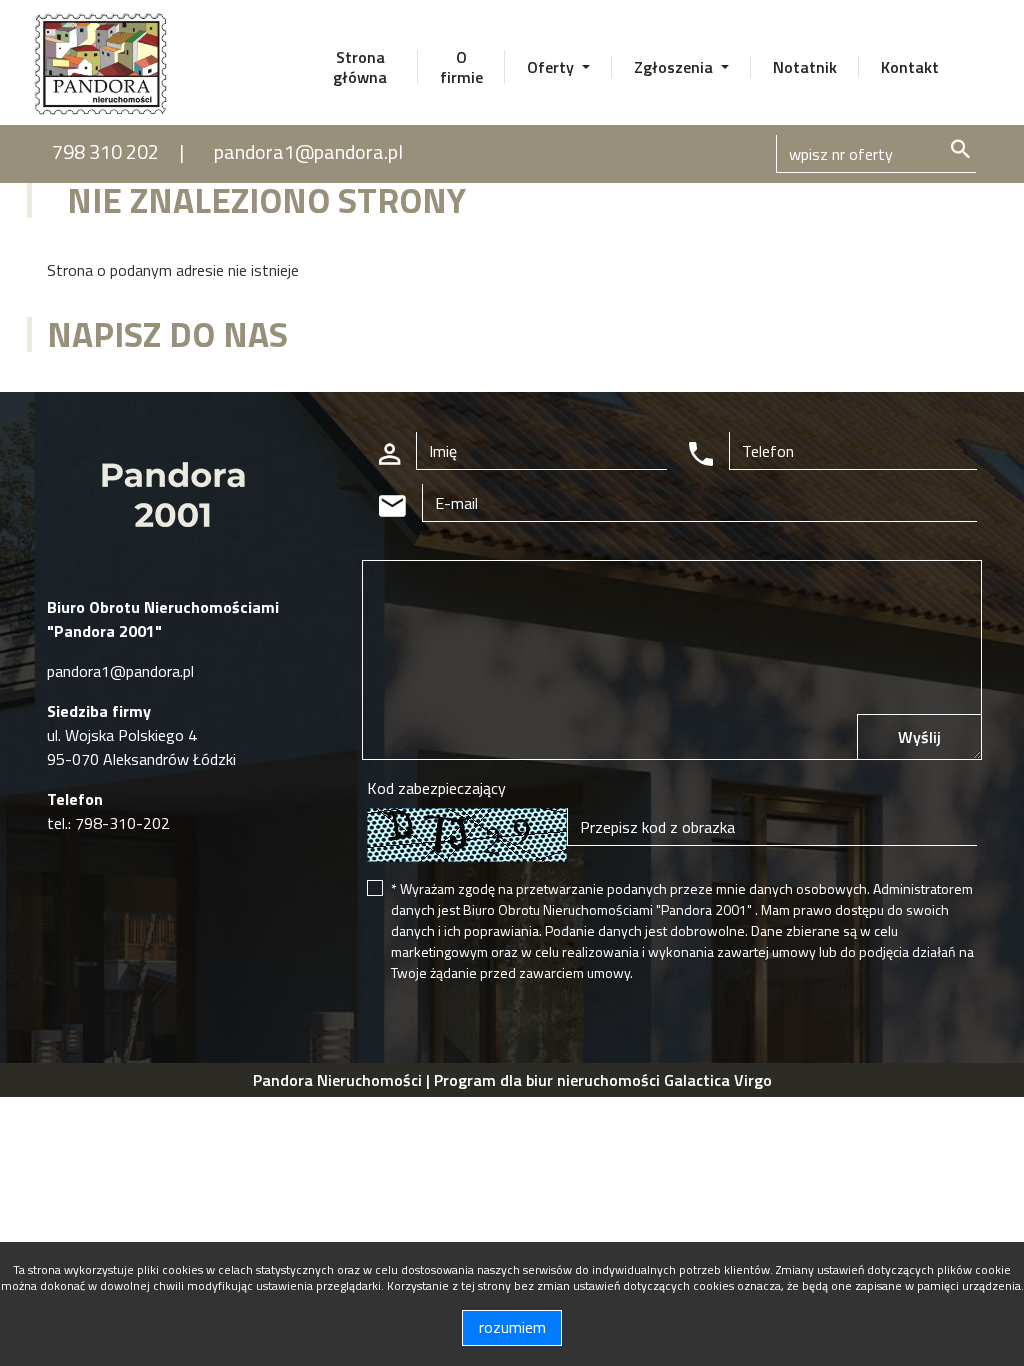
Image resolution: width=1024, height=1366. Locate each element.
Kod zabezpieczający (436, 788)
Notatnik (805, 67)
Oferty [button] (552, 67)
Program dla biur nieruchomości (549, 1080)
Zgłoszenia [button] (675, 67)
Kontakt (910, 67)
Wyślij (919, 737)
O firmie (461, 67)
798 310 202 (105, 151)
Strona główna (360, 67)
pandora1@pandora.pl (308, 151)
